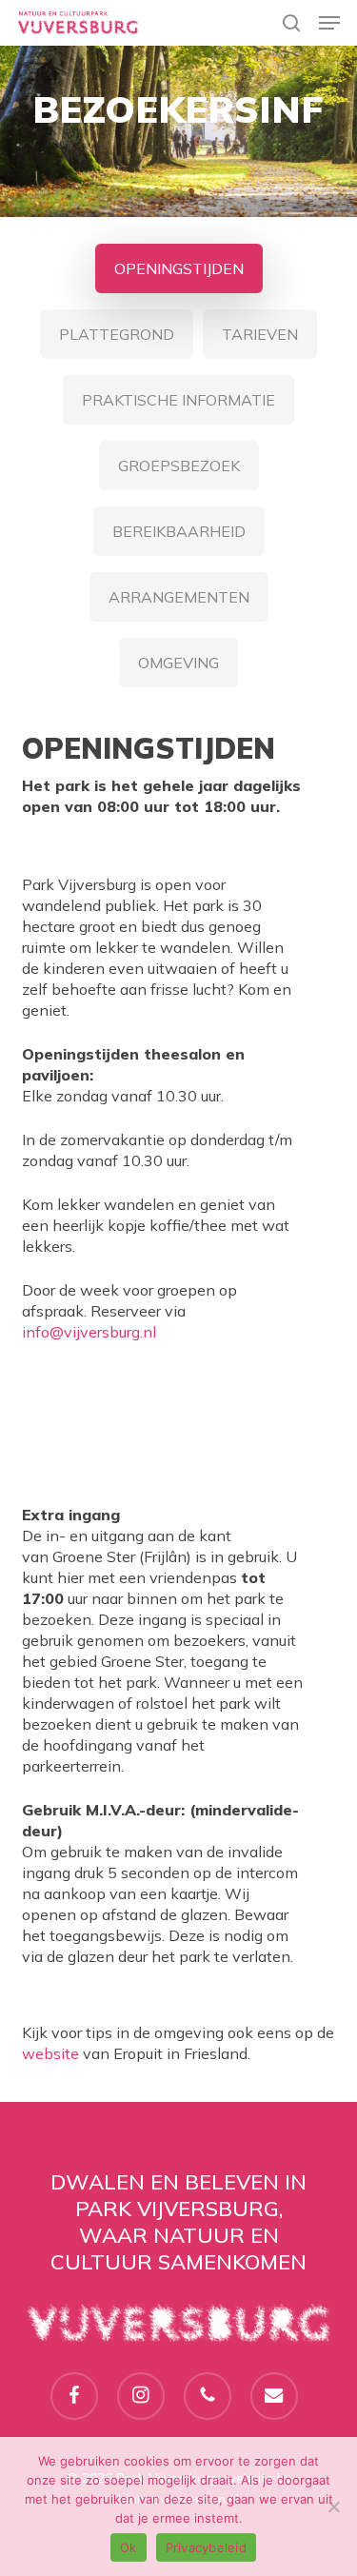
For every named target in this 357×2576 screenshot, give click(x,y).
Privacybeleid (206, 2547)
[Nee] (333, 2507)
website (50, 2053)
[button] (329, 23)
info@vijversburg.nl (89, 1332)
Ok (129, 2547)
